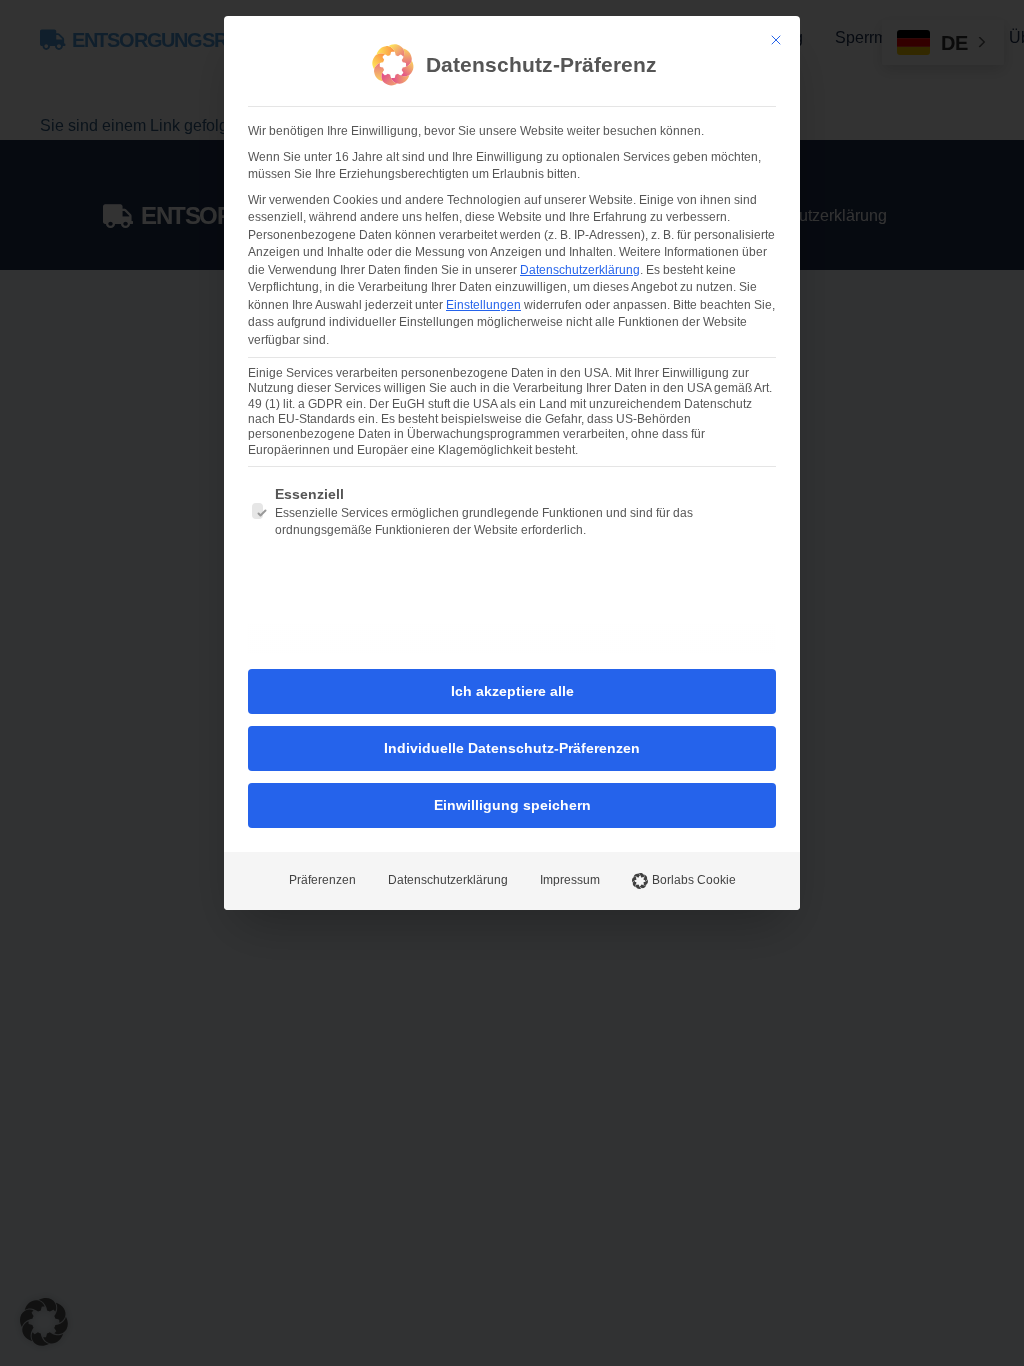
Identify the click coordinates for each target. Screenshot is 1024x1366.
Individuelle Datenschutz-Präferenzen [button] (512, 748)
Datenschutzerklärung (580, 270)
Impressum (570, 880)
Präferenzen (322, 880)
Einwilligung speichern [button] (512, 805)
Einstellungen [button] (483, 305)
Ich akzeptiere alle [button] (512, 691)
